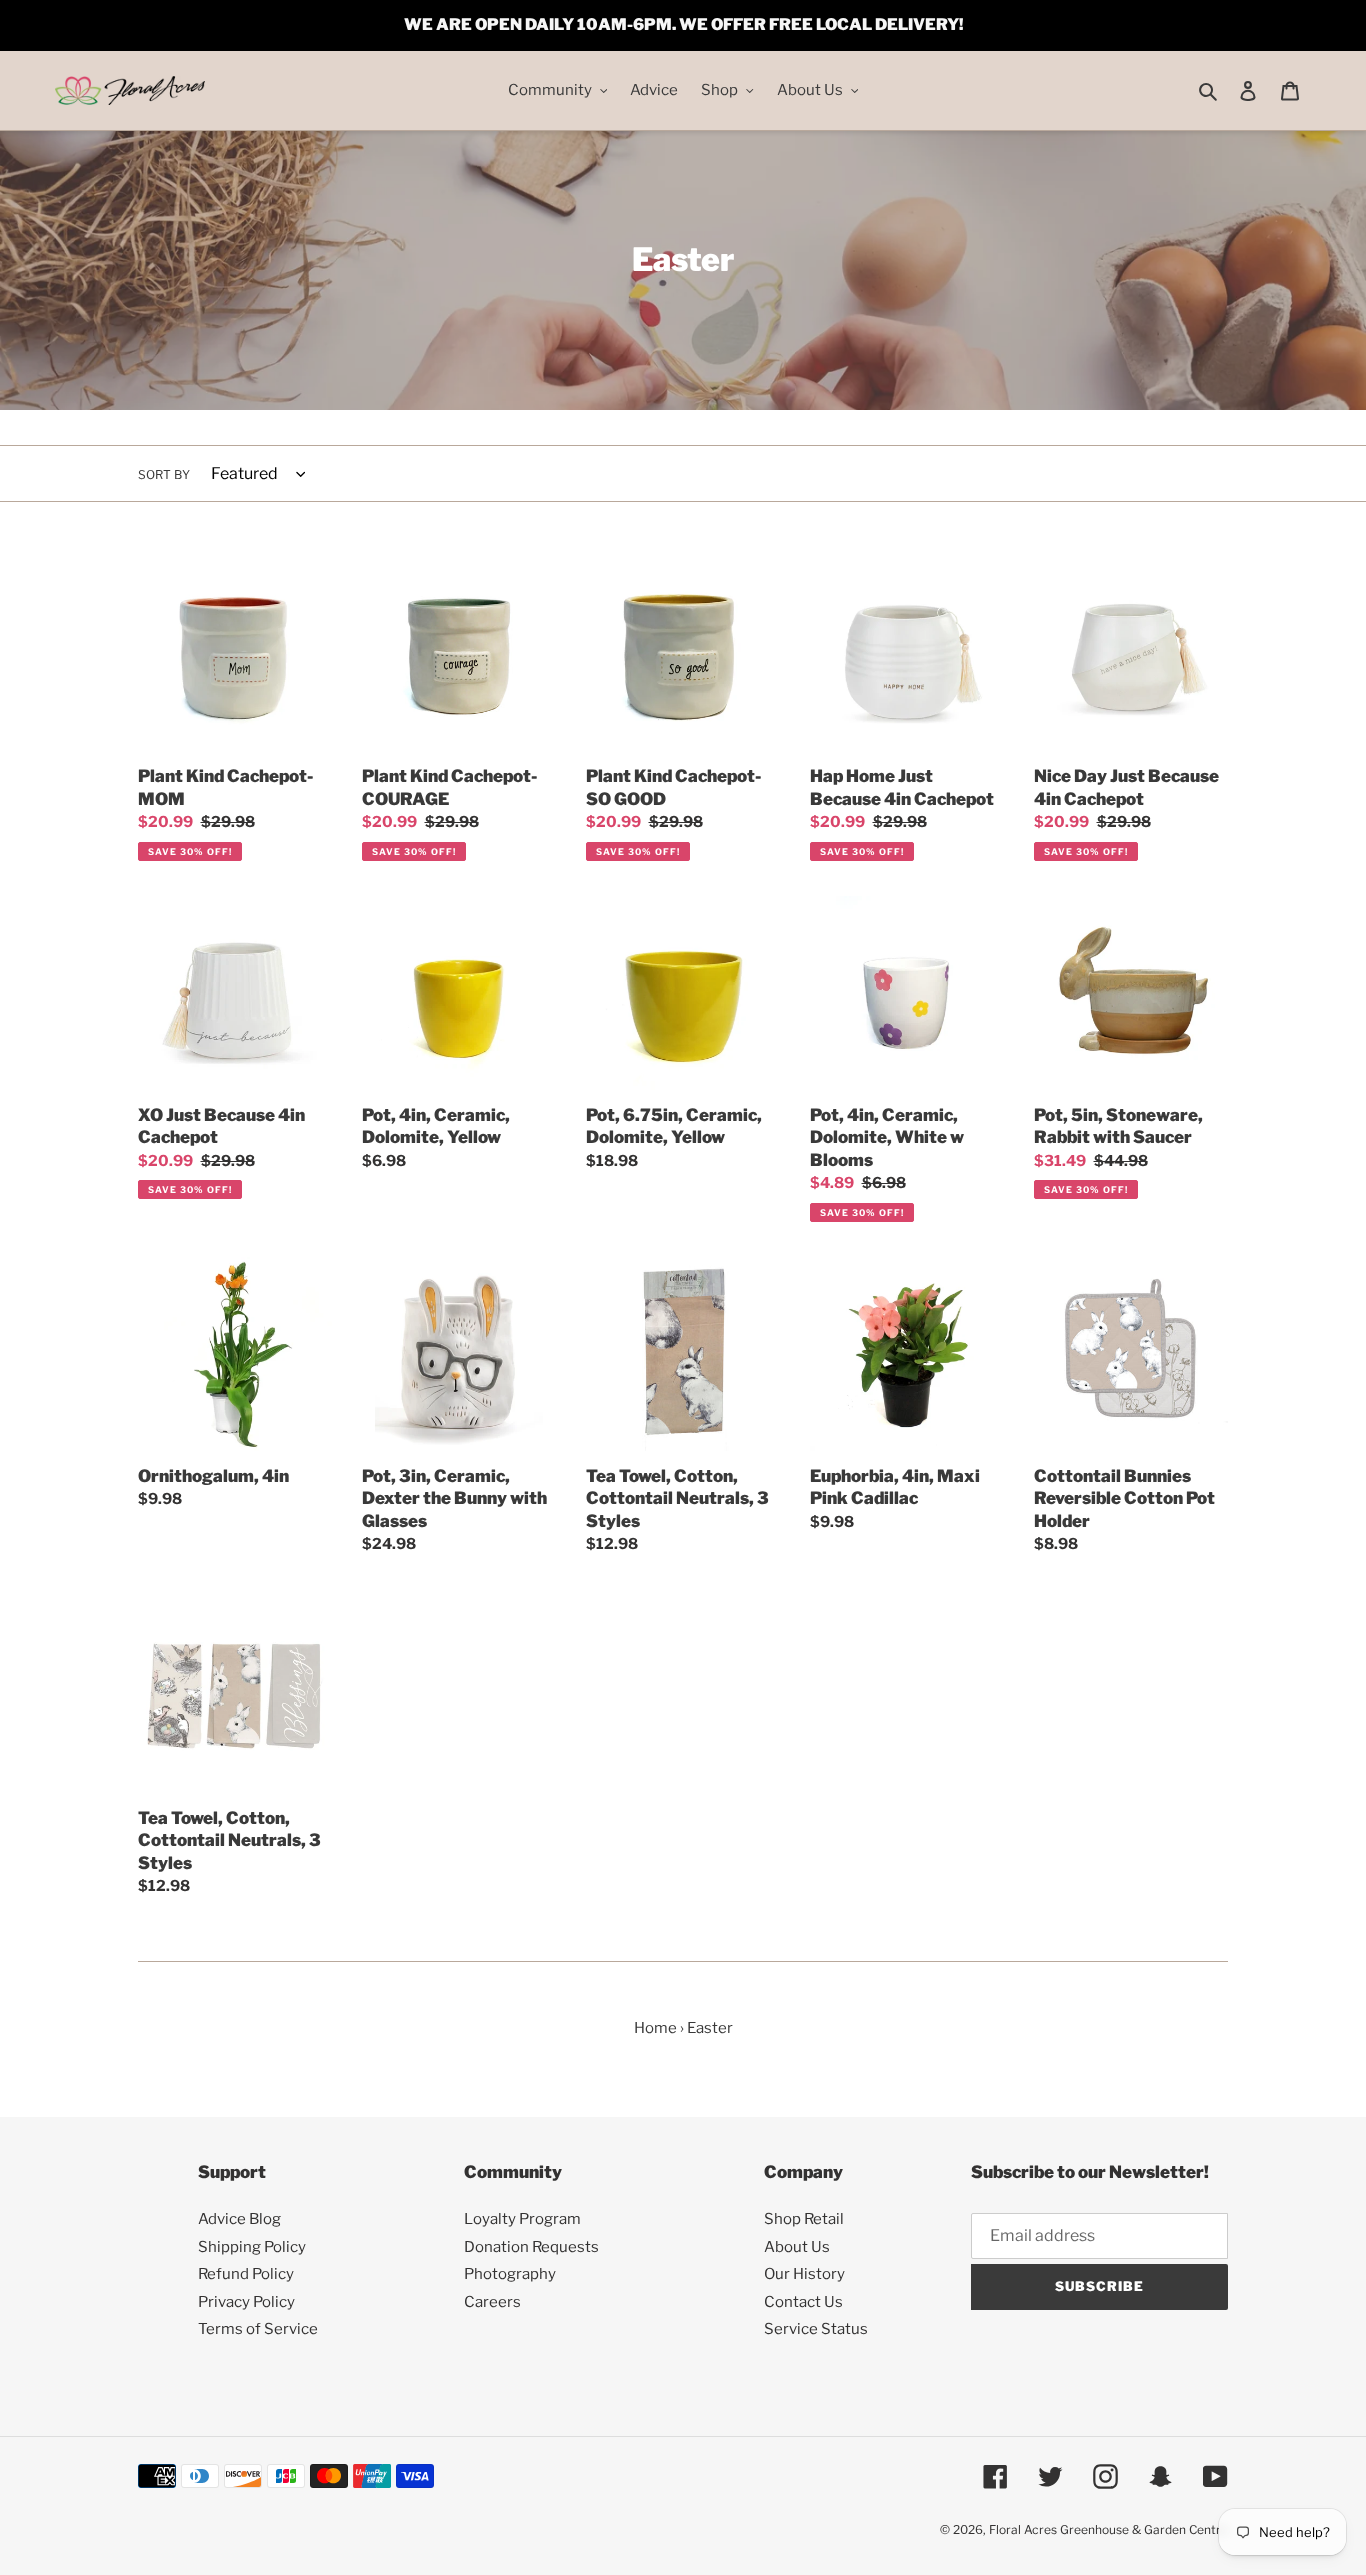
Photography (510, 2274)
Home (655, 2028)
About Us (797, 2247)
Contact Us (803, 2302)
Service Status (816, 2329)
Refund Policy (246, 2274)
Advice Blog (239, 2219)
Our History (804, 2274)
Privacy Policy (246, 2302)
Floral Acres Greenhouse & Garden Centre (1108, 2529)
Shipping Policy (252, 2247)
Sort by (164, 474)
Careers (492, 2302)
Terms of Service (258, 2329)
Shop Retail (804, 2219)
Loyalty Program (522, 2219)
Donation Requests (531, 2247)
